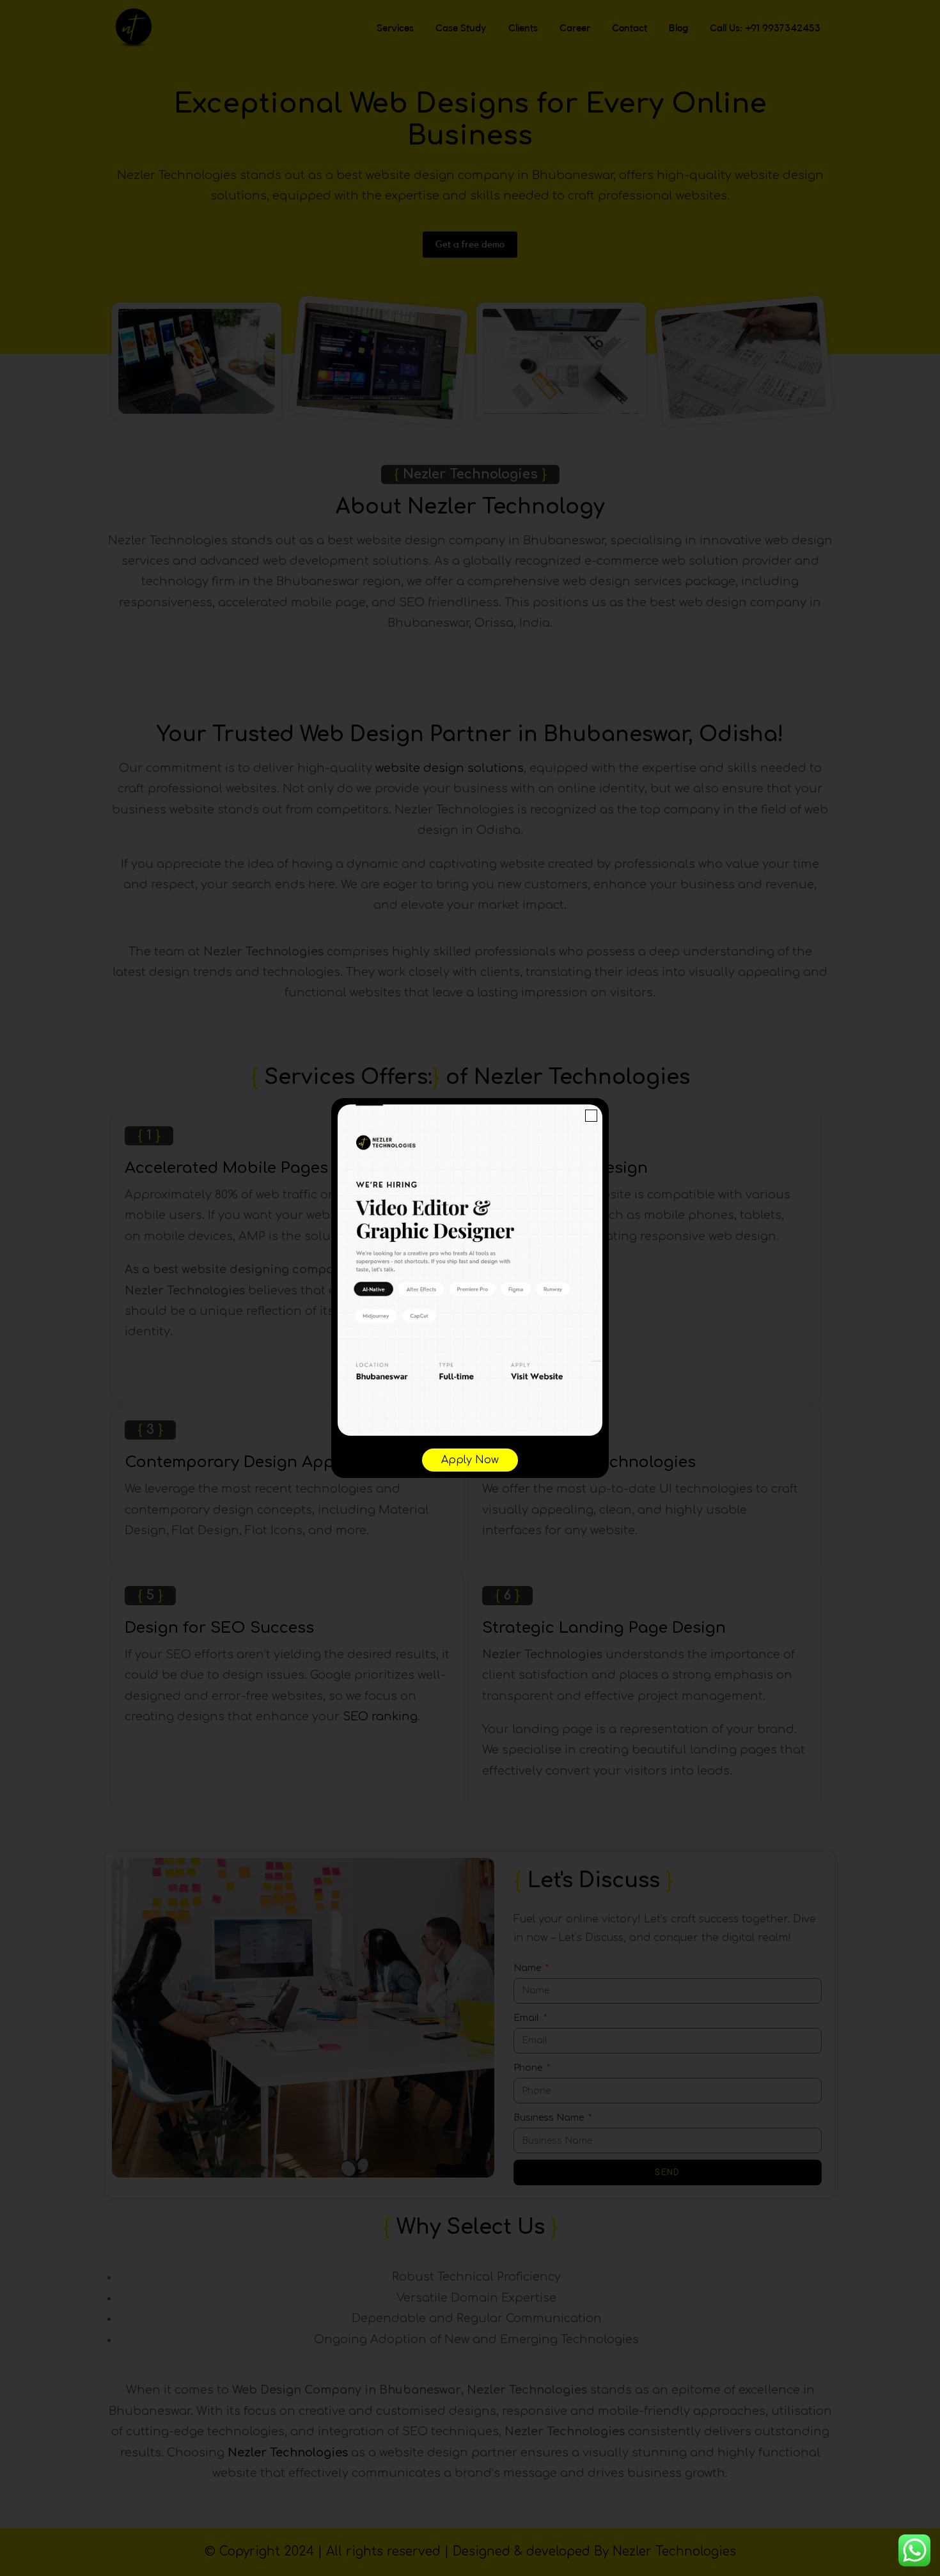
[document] (470, 1288)
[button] (591, 1116)
